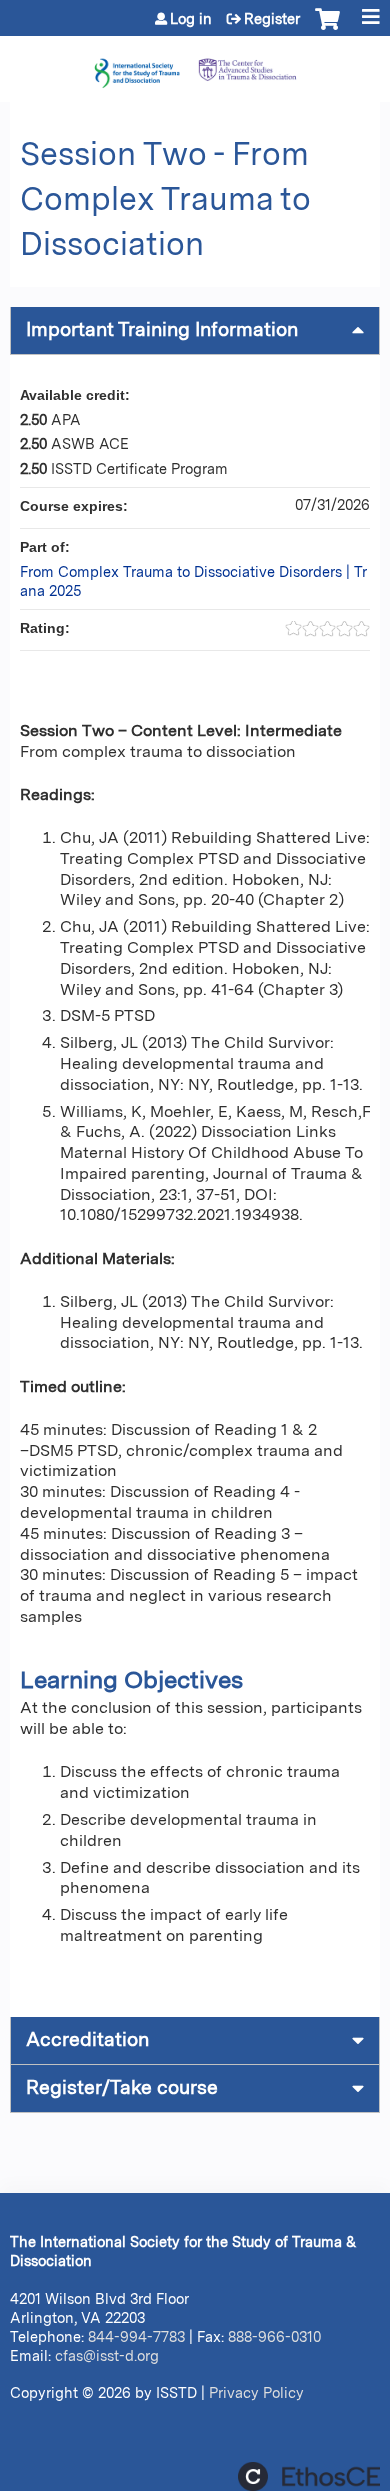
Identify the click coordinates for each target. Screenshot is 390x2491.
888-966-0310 (274, 2336)
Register (272, 19)
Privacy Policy (256, 2392)
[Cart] (327, 29)
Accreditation (87, 2039)
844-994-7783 (136, 2336)
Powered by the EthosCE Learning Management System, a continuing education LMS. (309, 2476)
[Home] (195, 64)
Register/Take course (122, 2087)
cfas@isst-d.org (107, 2355)
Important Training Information (162, 329)
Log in (191, 19)
